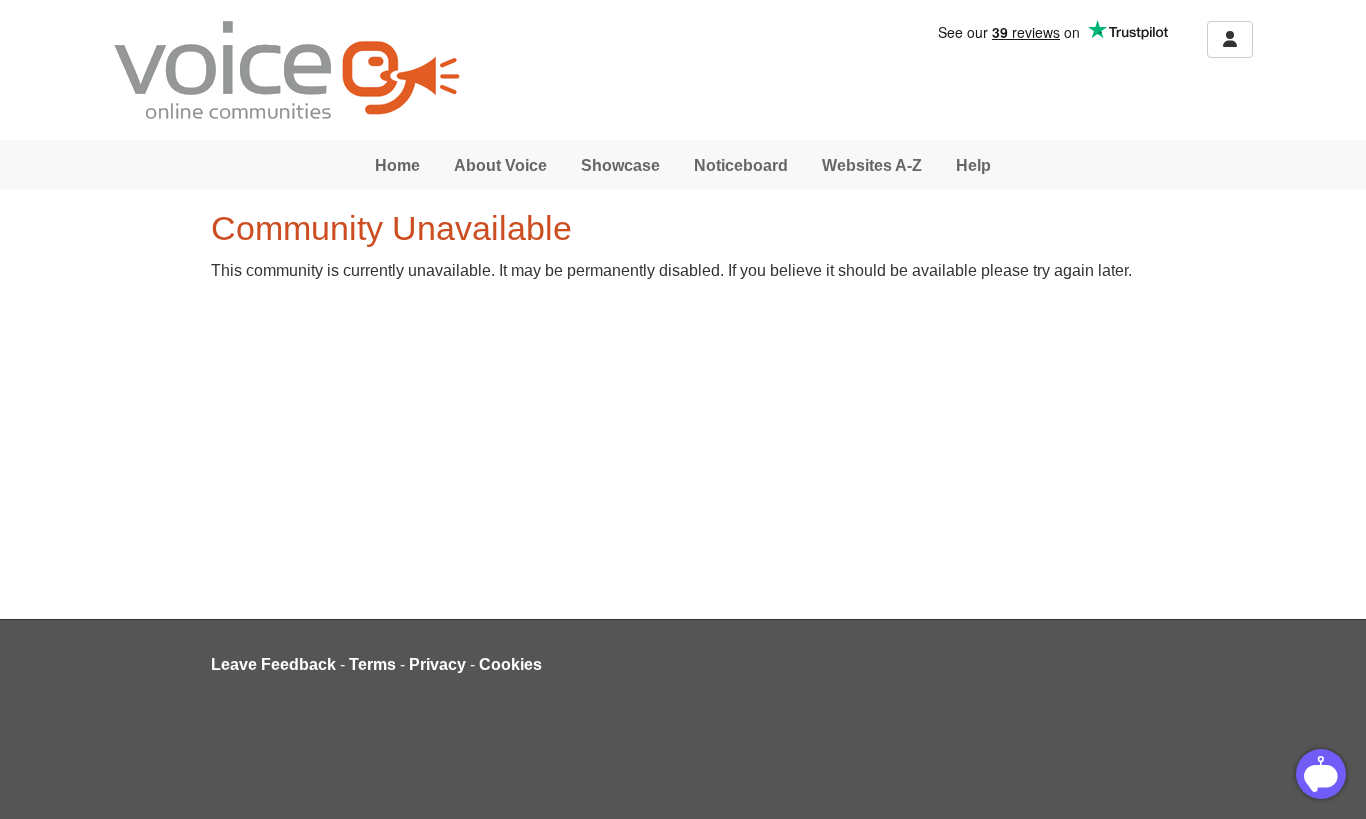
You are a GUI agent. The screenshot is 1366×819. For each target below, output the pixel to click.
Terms (372, 664)
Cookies (510, 664)
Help (973, 165)
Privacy (437, 664)
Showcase (620, 165)
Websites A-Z (872, 165)
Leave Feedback (273, 664)
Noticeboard (741, 165)
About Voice (500, 165)
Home (397, 165)
